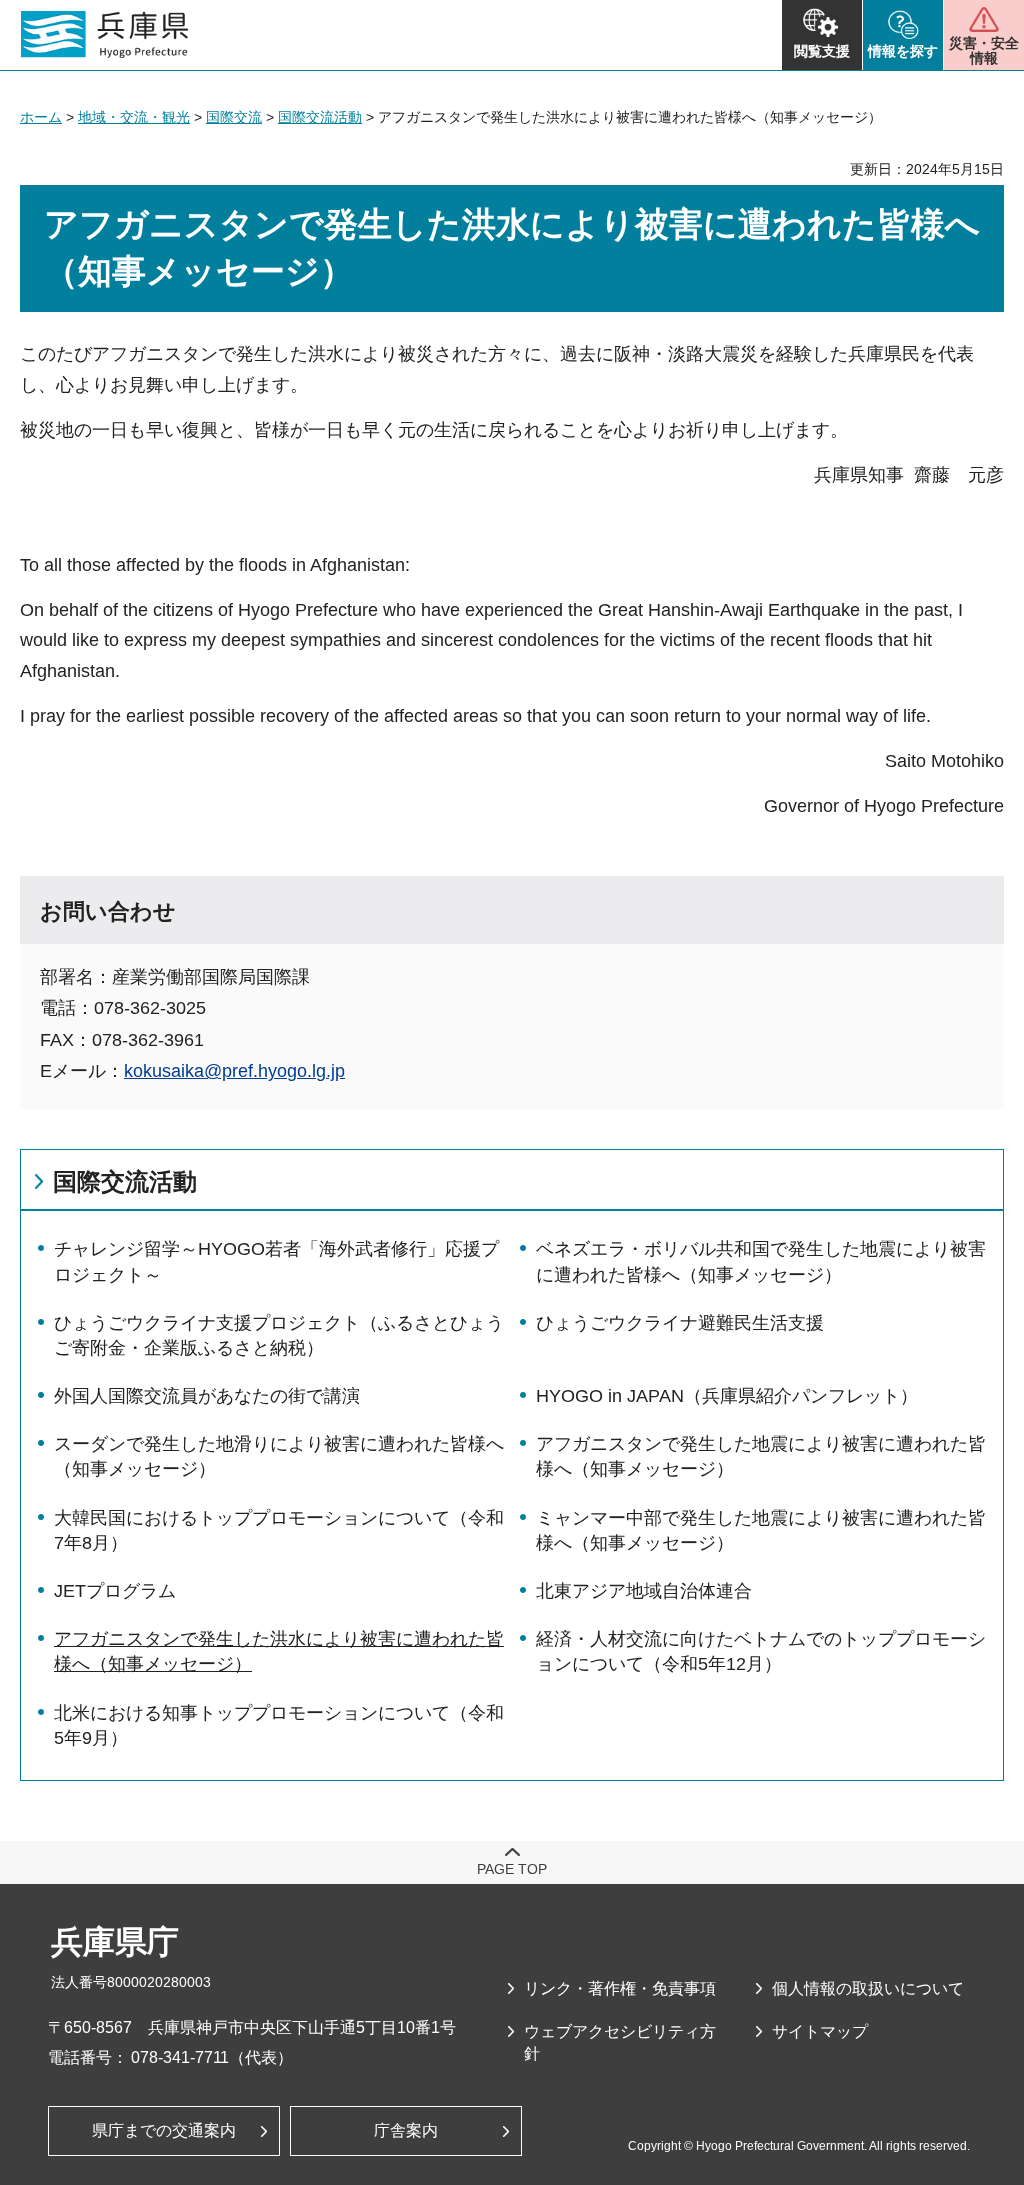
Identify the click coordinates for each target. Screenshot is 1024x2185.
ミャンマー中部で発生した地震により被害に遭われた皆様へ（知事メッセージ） (761, 1530)
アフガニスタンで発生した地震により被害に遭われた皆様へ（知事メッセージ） (761, 1456)
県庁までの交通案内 (164, 2130)
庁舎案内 (406, 2130)
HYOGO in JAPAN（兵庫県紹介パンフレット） (727, 1396)
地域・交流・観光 (134, 117)
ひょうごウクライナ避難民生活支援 (680, 1323)
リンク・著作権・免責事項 (620, 1988)
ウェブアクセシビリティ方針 (620, 2042)
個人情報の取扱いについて (868, 1988)
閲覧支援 (822, 51)
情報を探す (903, 51)
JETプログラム (115, 1591)
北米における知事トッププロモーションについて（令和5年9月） (279, 1725)
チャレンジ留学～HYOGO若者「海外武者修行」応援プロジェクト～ (276, 1261)
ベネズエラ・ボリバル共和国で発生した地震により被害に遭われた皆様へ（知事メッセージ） (761, 1261)
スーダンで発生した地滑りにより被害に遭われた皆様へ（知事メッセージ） (279, 1456)
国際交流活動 (320, 117)
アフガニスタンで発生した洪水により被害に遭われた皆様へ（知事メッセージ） (279, 1651)
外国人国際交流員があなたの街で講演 (207, 1396)
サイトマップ (820, 2031)
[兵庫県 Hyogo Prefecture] (105, 35)
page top (512, 1869)
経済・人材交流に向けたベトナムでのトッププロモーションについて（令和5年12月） (761, 1651)
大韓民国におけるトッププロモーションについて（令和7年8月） (279, 1530)
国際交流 (234, 117)
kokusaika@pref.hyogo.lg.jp (234, 1071)
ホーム (41, 117)
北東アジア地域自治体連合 (644, 1591)
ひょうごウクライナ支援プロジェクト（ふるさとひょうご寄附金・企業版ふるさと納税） (279, 1335)
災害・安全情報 (984, 50)
